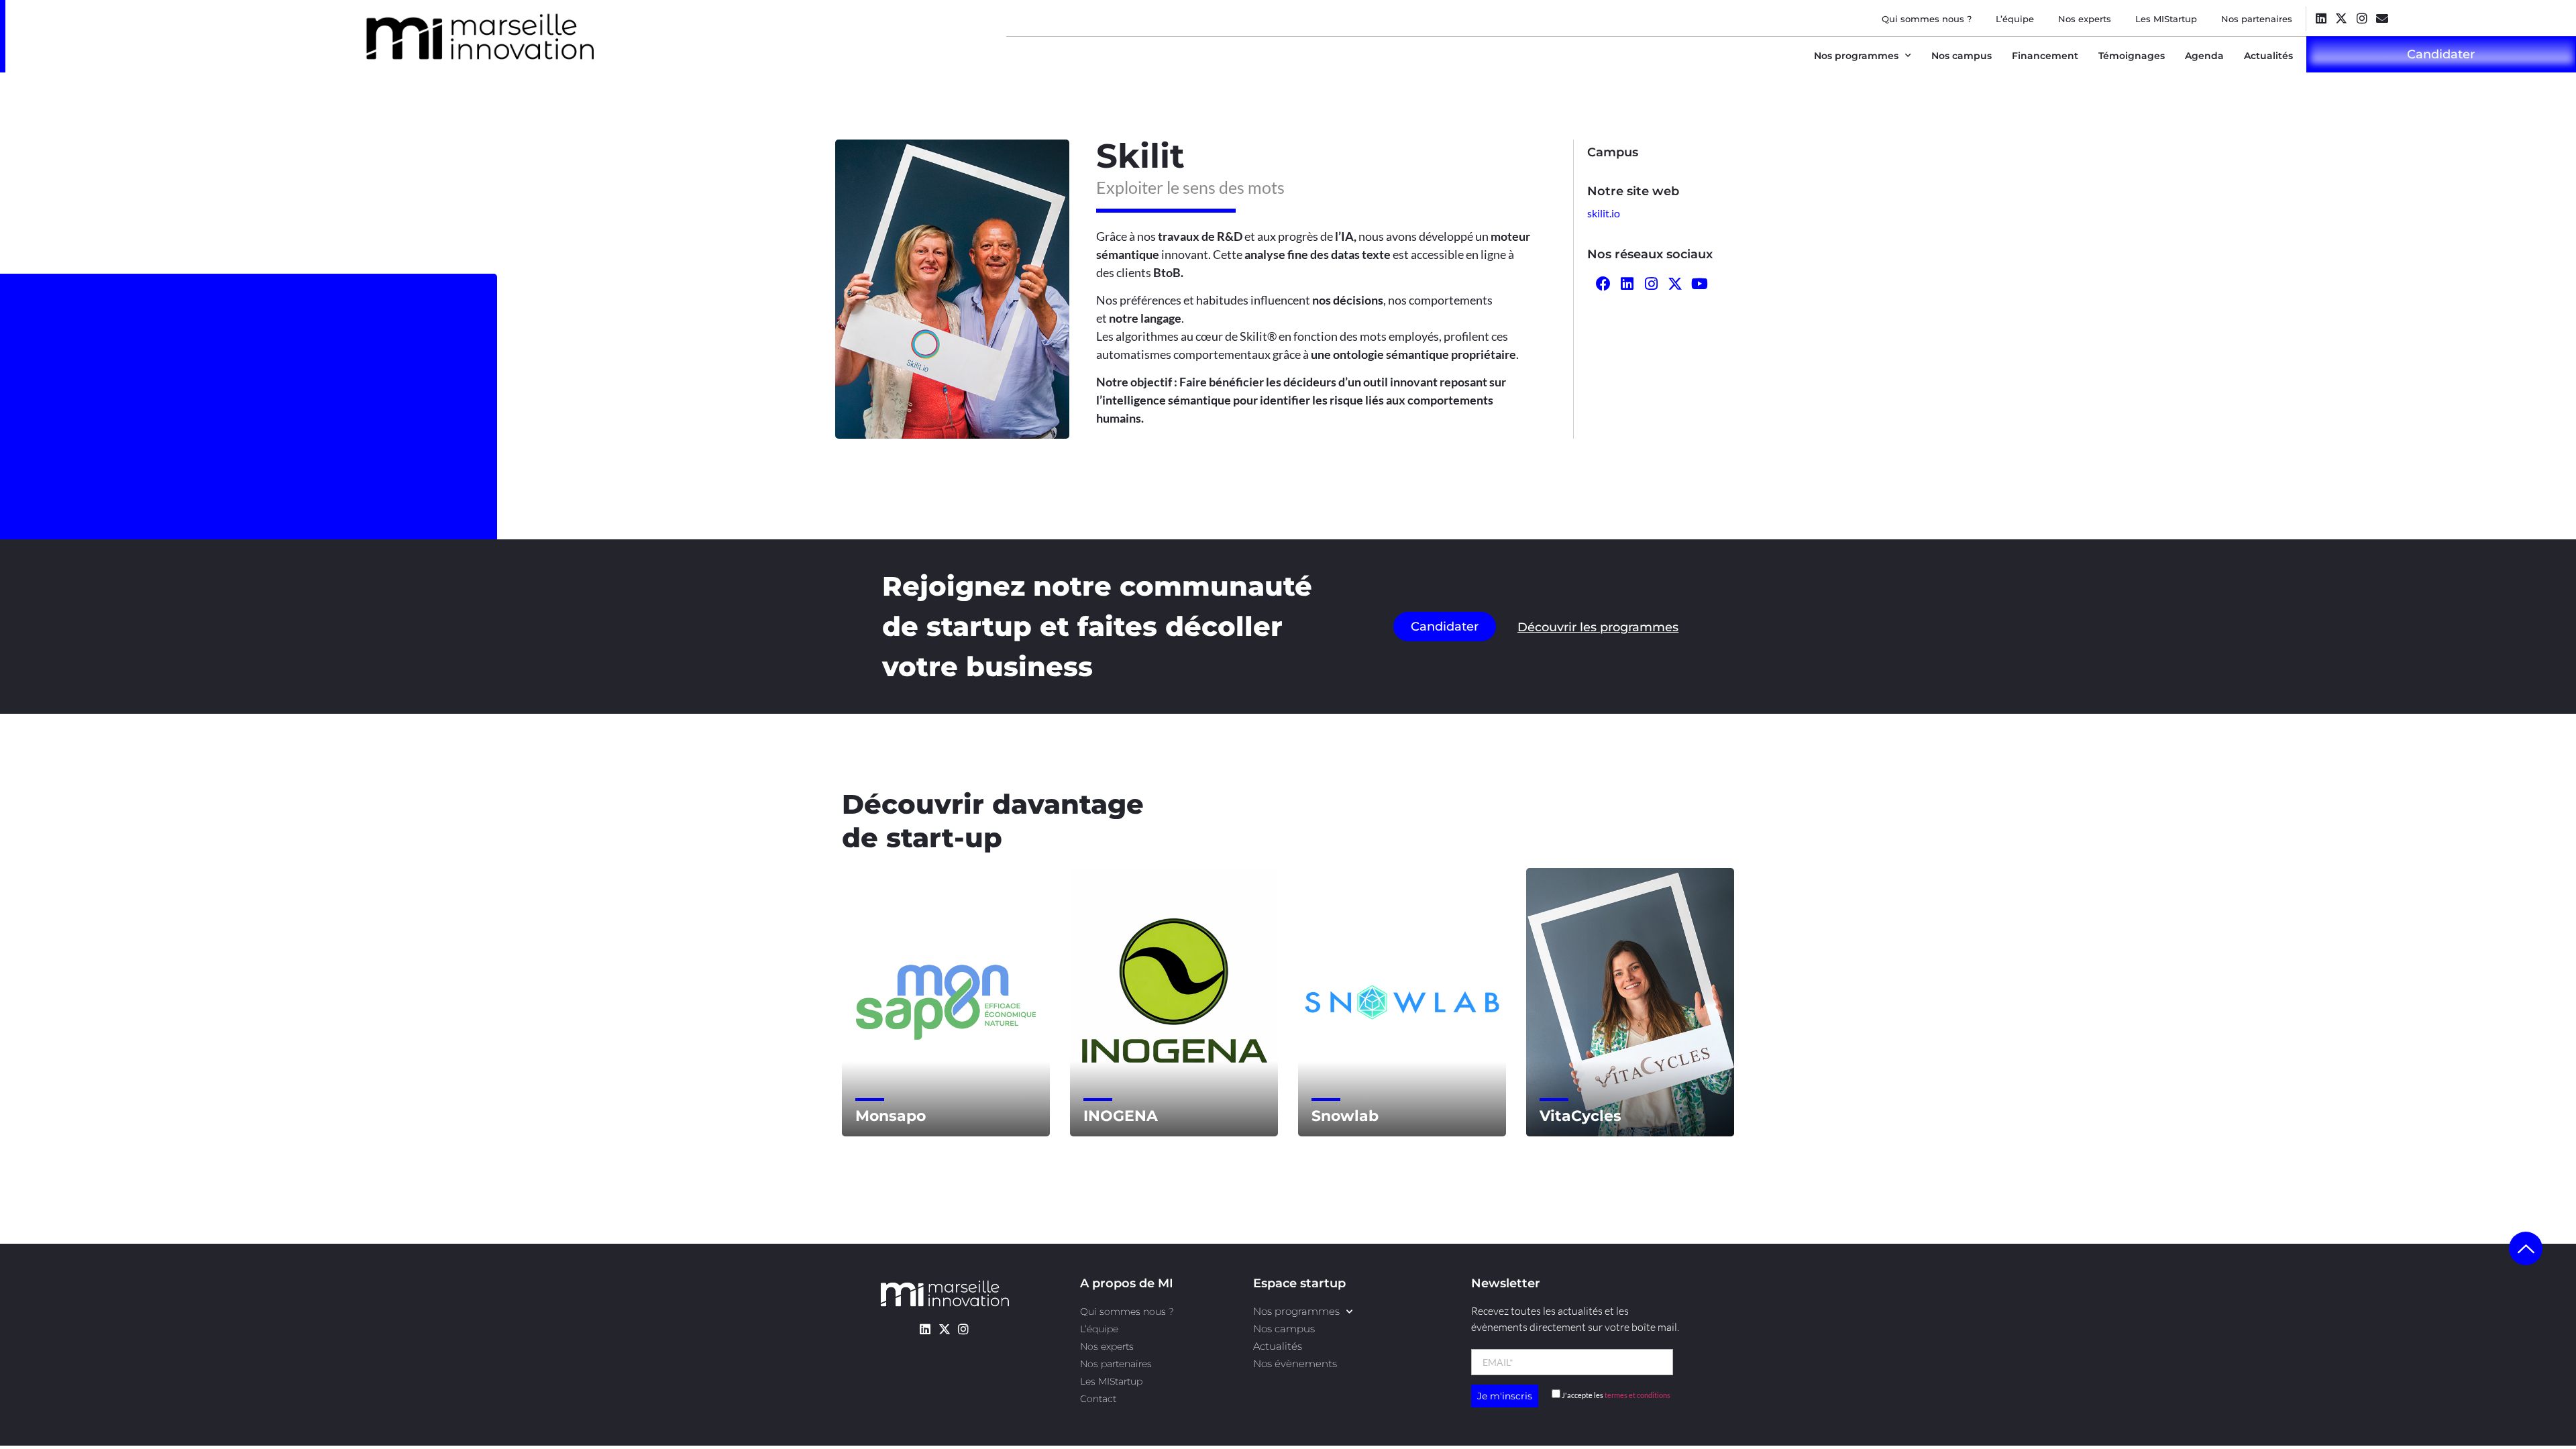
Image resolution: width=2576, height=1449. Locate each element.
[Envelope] (2382, 18)
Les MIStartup (2166, 19)
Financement (2045, 56)
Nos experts (2085, 19)
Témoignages (2132, 56)
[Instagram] (2362, 18)
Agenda (2204, 56)
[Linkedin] (2321, 18)
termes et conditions (1638, 1395)
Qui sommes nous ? (1927, 19)
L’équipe (2015, 19)
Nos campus (1962, 56)
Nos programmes (1856, 56)
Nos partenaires (2257, 19)
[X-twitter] (2342, 18)
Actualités (2268, 56)
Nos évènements (1295, 1363)
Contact (1098, 1399)
